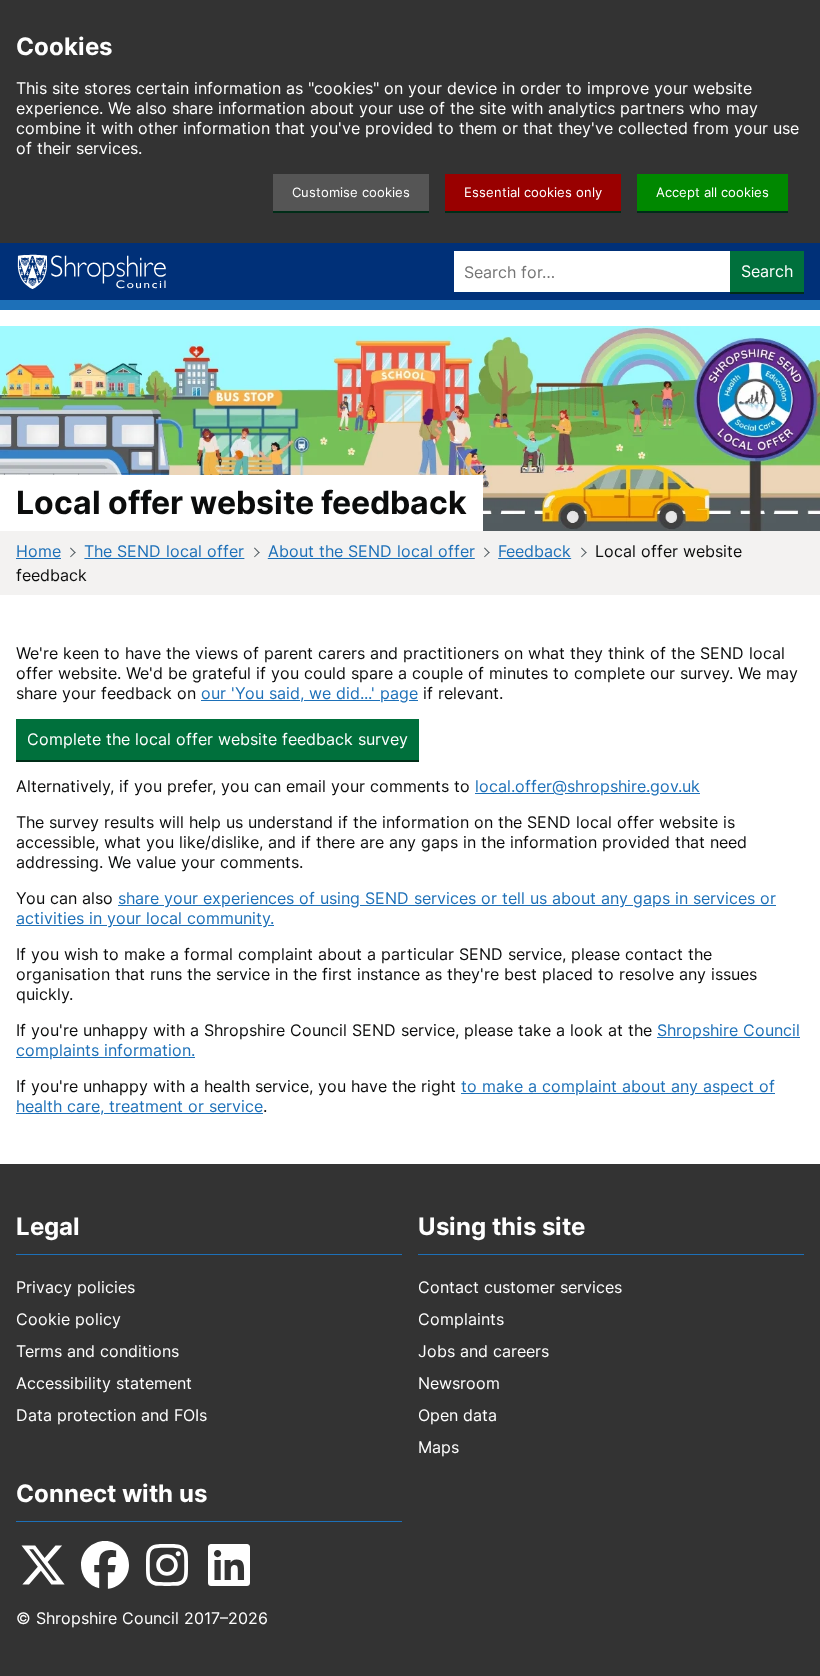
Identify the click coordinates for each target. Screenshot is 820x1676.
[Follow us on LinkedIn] (229, 1565)
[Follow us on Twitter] (43, 1565)
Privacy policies (75, 1287)
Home (38, 551)
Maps (438, 1447)
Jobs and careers (483, 1351)
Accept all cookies (712, 192)
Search (767, 271)
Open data (457, 1415)
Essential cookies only (533, 192)
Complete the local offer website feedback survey (217, 739)
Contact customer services (520, 1287)
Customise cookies (351, 192)
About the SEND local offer (371, 551)
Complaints (461, 1319)
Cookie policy (68, 1319)
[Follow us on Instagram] (167, 1565)
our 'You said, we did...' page (309, 693)
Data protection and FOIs (111, 1415)
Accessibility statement (104, 1383)
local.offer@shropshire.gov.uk (587, 786)
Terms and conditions (97, 1351)
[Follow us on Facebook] (105, 1565)
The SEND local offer (164, 551)
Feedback (534, 551)
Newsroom (459, 1383)
